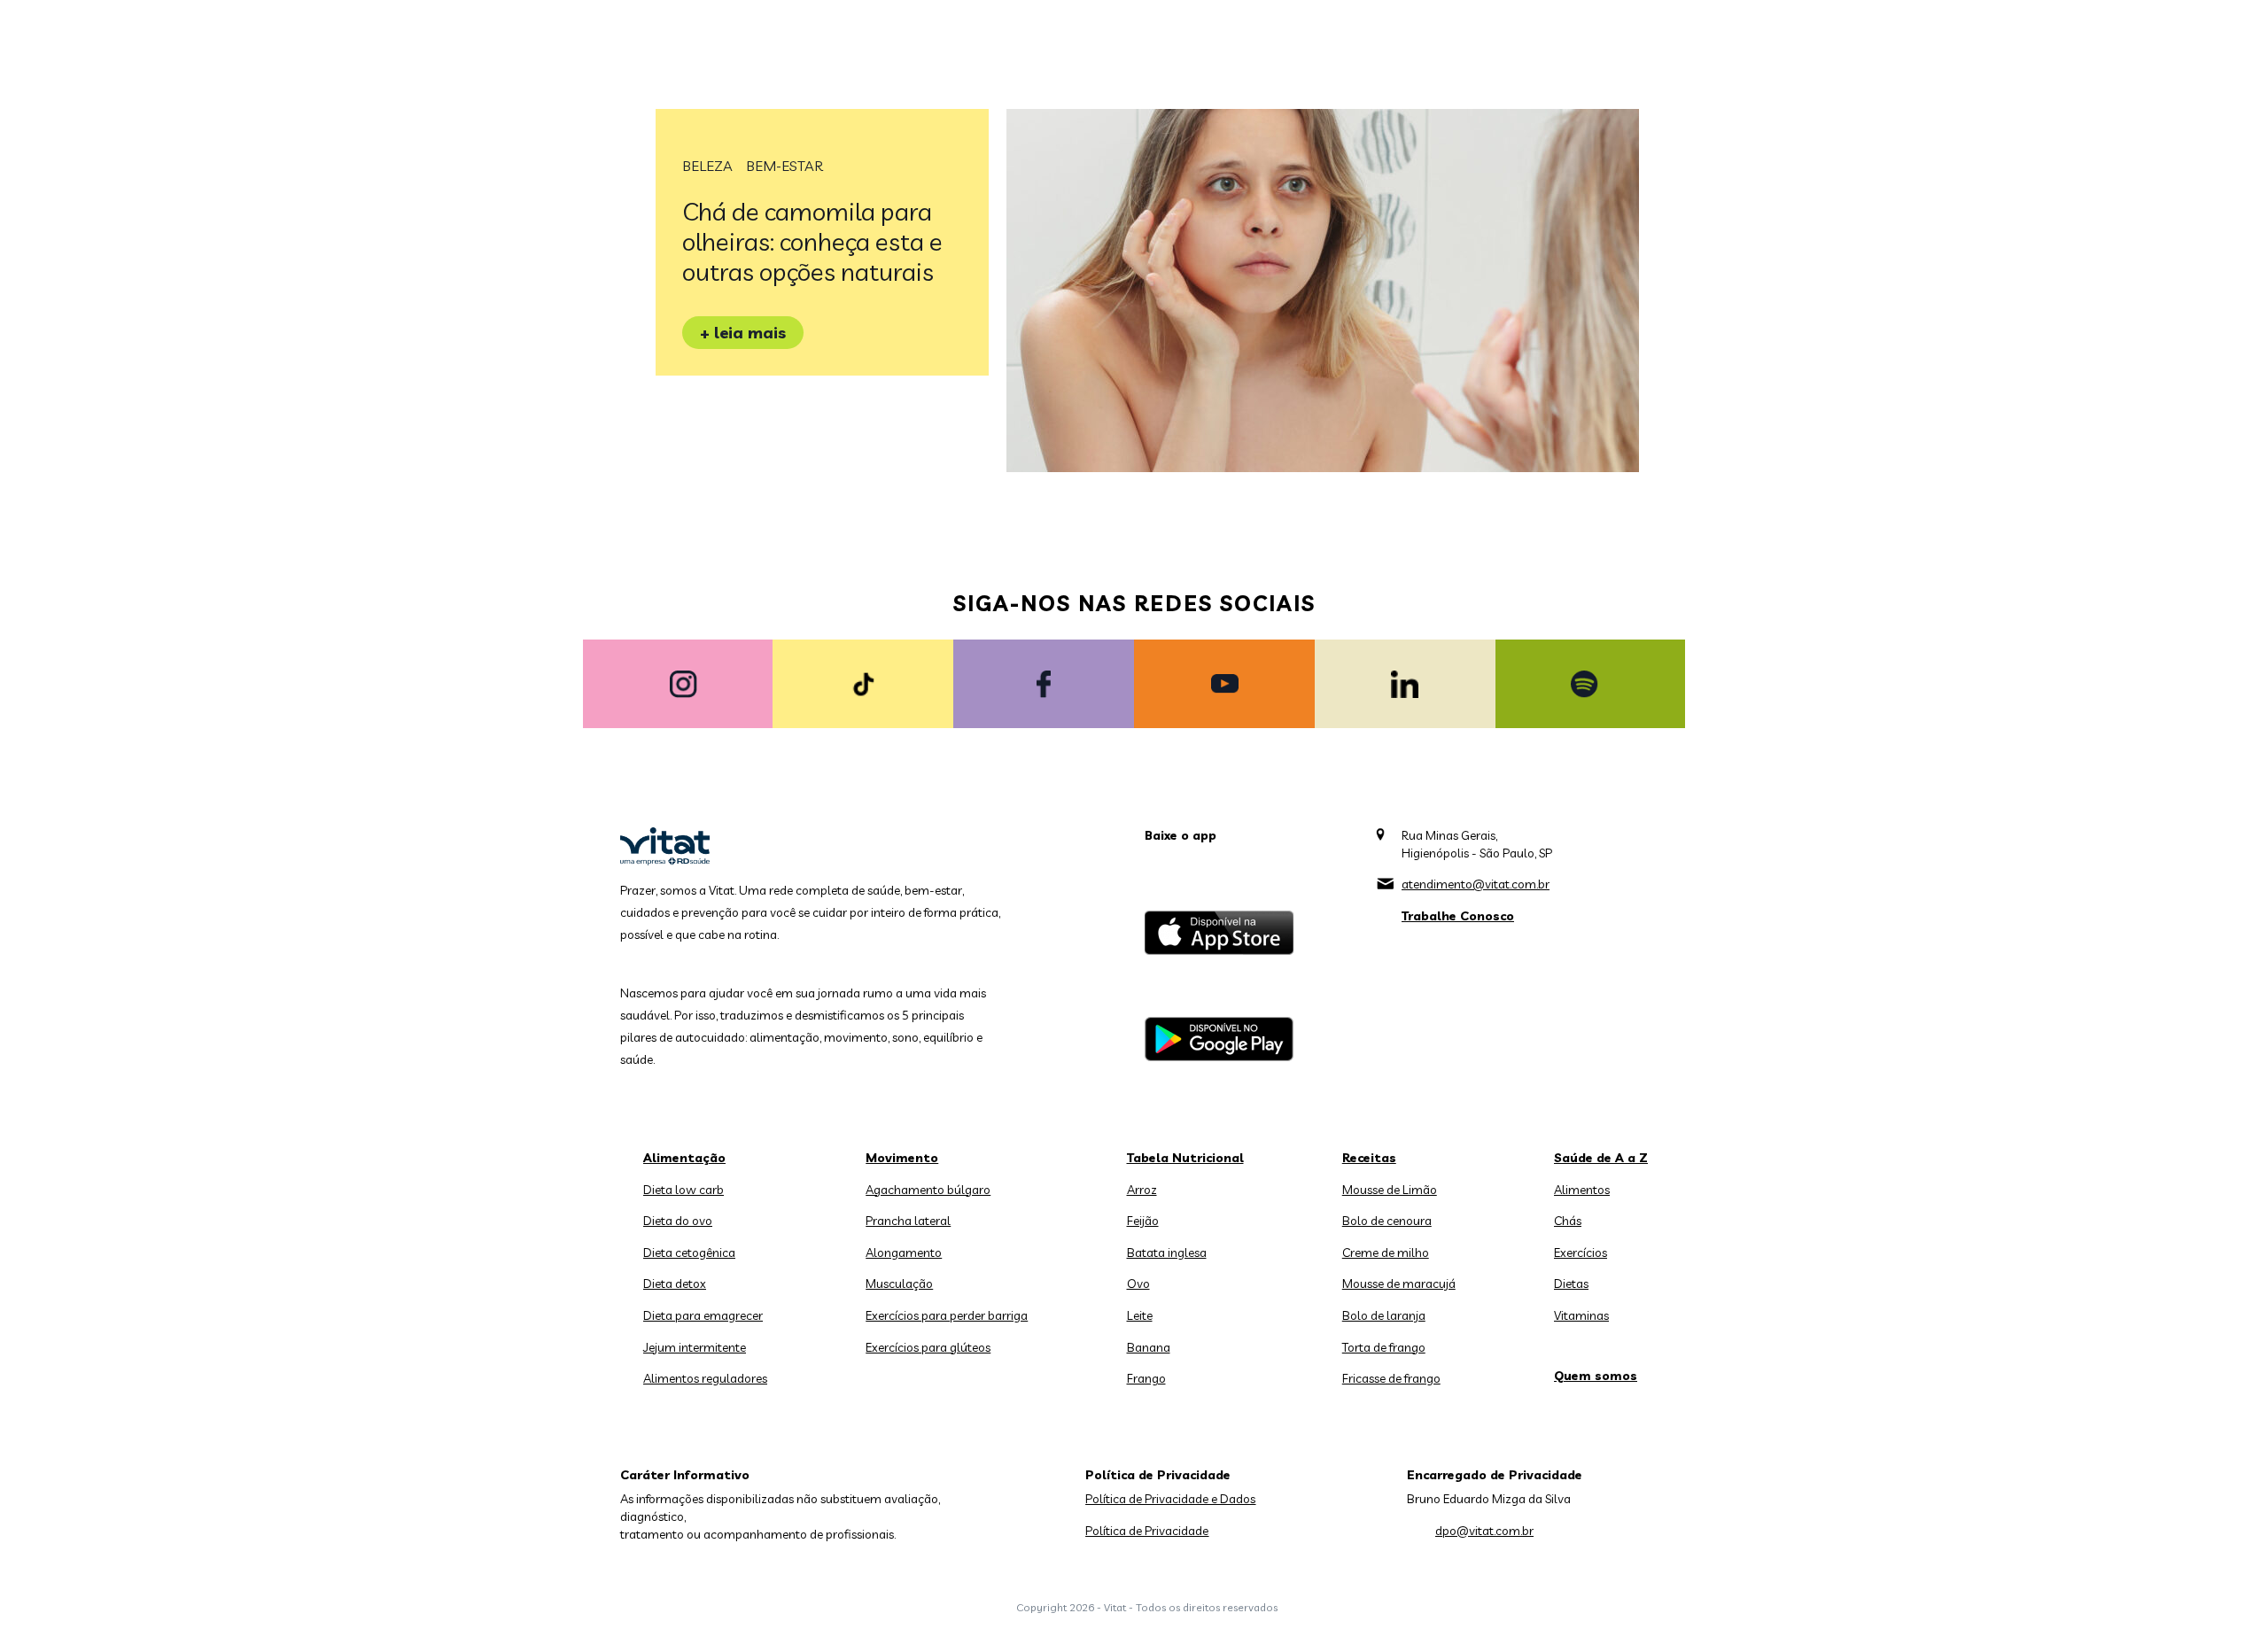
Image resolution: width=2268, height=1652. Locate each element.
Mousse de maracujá (1399, 1284)
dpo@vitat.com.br (1484, 1531)
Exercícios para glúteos (928, 1347)
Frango (1146, 1378)
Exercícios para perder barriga (947, 1315)
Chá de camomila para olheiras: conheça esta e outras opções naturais (812, 241)
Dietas (1571, 1284)
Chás (1568, 1221)
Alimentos (1582, 1190)
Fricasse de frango (1391, 1378)
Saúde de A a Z (1601, 1158)
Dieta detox (675, 1284)
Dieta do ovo (678, 1221)
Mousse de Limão (1390, 1190)
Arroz (1142, 1190)
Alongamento (904, 1253)
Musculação (899, 1284)
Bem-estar (784, 166)
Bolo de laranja (1384, 1315)
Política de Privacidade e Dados (1170, 1499)
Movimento (902, 1158)
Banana (1149, 1347)
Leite (1140, 1315)
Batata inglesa (1167, 1253)
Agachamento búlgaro (928, 1190)
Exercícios (1581, 1253)
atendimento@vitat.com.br (1476, 884)
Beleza (707, 166)
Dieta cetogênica (689, 1253)
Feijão (1143, 1221)
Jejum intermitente (695, 1347)
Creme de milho (1386, 1253)
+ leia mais (743, 333)
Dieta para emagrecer (703, 1315)
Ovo (1138, 1284)
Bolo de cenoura (1387, 1221)
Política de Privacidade (1147, 1531)
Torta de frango (1384, 1347)
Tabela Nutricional (1185, 1158)
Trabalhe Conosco (1458, 916)
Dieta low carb (684, 1190)
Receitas (1369, 1158)
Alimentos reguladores (705, 1378)
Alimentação (684, 1158)
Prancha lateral (908, 1221)
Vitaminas (1581, 1315)
